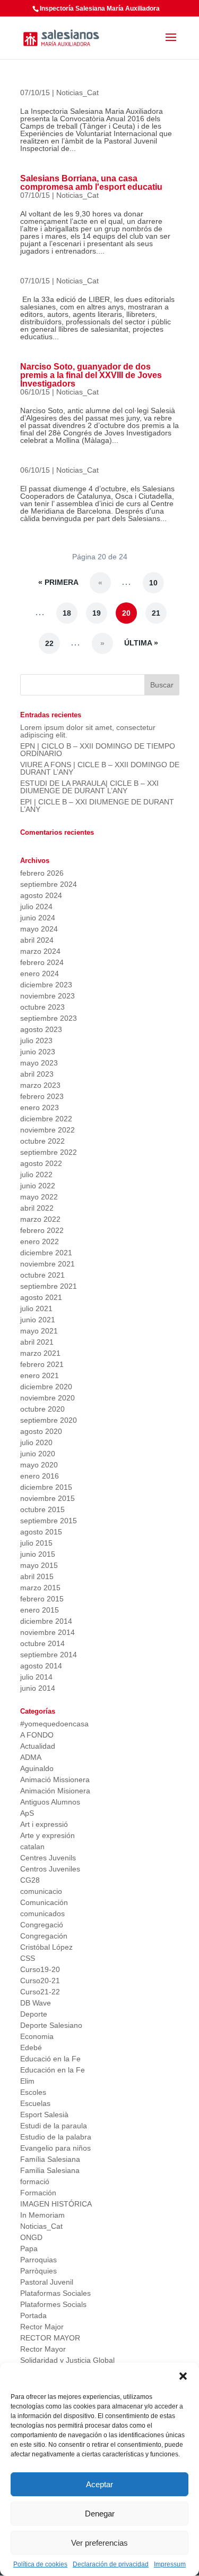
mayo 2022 (39, 1197)
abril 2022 (37, 1208)
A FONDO (37, 1735)
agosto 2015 (41, 1532)
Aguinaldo (37, 1768)
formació (35, 2181)
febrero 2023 (42, 1096)
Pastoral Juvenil (47, 2282)
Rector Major (42, 2327)
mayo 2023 (39, 1063)
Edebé (31, 2048)
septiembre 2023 (49, 1018)
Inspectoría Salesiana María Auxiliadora (100, 9)
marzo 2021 (40, 1353)
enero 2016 (40, 1476)
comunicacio (41, 1891)
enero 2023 (40, 1107)
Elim (27, 2081)
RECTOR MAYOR (50, 2338)
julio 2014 (36, 1677)
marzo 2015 (40, 1588)
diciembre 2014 (46, 1621)
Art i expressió (44, 1824)
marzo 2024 (40, 951)
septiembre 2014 (49, 1655)
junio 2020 (38, 1454)
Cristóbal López (46, 1947)
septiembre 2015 (49, 1521)
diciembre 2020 (46, 1387)
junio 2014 (38, 1688)
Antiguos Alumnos (50, 1802)
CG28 (30, 1880)
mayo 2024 (39, 929)
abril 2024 (37, 940)
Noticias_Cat (77, 93)
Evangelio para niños (55, 2148)
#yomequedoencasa (54, 1724)
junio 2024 (38, 918)
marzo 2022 (40, 1219)
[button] (183, 2376)
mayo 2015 (39, 1565)
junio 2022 (38, 1186)
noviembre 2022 (47, 1130)
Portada (33, 2315)
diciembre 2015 (46, 1487)
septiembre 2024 (49, 884)
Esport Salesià (44, 2114)
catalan (32, 1847)
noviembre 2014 (47, 1632)
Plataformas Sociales (55, 2293)
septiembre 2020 (49, 1420)
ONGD (31, 2237)
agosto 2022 (41, 1163)
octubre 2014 (42, 1643)
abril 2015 (37, 1576)
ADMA (31, 1757)
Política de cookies (40, 2564)
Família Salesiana (50, 2159)
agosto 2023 (41, 1029)
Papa (29, 2248)
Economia (37, 2036)
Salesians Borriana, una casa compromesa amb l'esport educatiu (91, 183)
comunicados (42, 1914)
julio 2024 (36, 907)
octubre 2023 (42, 1007)
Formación (38, 2193)
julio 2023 (36, 1041)
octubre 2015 (42, 1509)
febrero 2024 (42, 962)
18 (67, 613)
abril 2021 (37, 1342)
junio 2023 (38, 1052)
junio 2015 (38, 1554)
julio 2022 (36, 1174)
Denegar (100, 2514)
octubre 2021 (42, 1275)
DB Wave (36, 2003)
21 (156, 613)
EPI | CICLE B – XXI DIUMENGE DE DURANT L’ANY (97, 805)
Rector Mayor (43, 2349)
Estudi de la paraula (54, 2126)
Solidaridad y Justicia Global (67, 2360)
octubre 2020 (42, 1409)
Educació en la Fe (50, 2059)
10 (153, 583)
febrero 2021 (42, 1364)
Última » (141, 643)
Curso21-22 (40, 1992)
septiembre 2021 (49, 1286)
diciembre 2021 (46, 1253)
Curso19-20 (40, 1969)
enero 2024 (40, 974)
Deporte (34, 2014)
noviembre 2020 (47, 1398)
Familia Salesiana (50, 2170)
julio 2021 (36, 1308)
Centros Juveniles (50, 1869)
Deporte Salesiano (51, 2025)
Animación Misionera (55, 1791)
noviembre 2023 (47, 996)
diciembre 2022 (46, 1119)
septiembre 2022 (49, 1152)
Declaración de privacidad (111, 2564)
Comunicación (44, 1902)
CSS (28, 1958)
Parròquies (38, 2271)
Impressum (170, 2564)
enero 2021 (40, 1375)
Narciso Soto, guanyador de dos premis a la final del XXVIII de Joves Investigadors (91, 375)
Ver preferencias (99, 2543)
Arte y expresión (47, 1835)
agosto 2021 (41, 1297)
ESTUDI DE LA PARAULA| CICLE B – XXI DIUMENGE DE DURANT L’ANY (89, 787)
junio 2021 (38, 1320)
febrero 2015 (42, 1599)
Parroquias (38, 2260)
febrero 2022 (42, 1230)
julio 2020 (36, 1442)
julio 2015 (36, 1543)
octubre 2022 (42, 1141)
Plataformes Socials (53, 2304)
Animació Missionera (55, 1780)
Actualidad (38, 1746)
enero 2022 (40, 1241)
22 (49, 643)
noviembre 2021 (47, 1264)
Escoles (33, 2092)
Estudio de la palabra (56, 2137)
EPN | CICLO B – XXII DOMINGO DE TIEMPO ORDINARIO (98, 750)
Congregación (44, 1936)
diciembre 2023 (46, 985)
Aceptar (99, 2484)
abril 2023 (37, 1074)
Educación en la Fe (53, 2070)
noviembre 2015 (47, 1498)
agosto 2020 (41, 1431)
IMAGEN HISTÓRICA (56, 2204)
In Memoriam (42, 2215)
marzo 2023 (40, 1085)
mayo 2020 (39, 1465)
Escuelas (35, 2103)
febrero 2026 (42, 873)
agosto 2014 (41, 1666)
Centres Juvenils (48, 1858)
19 (97, 613)
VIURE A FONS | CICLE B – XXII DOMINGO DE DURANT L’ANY (100, 768)
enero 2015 (40, 1610)
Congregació (42, 1925)
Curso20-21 (40, 1981)
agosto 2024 (41, 895)
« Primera (58, 582)
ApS (27, 1813)
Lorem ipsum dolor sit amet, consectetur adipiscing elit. (88, 731)
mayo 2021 (39, 1331)
